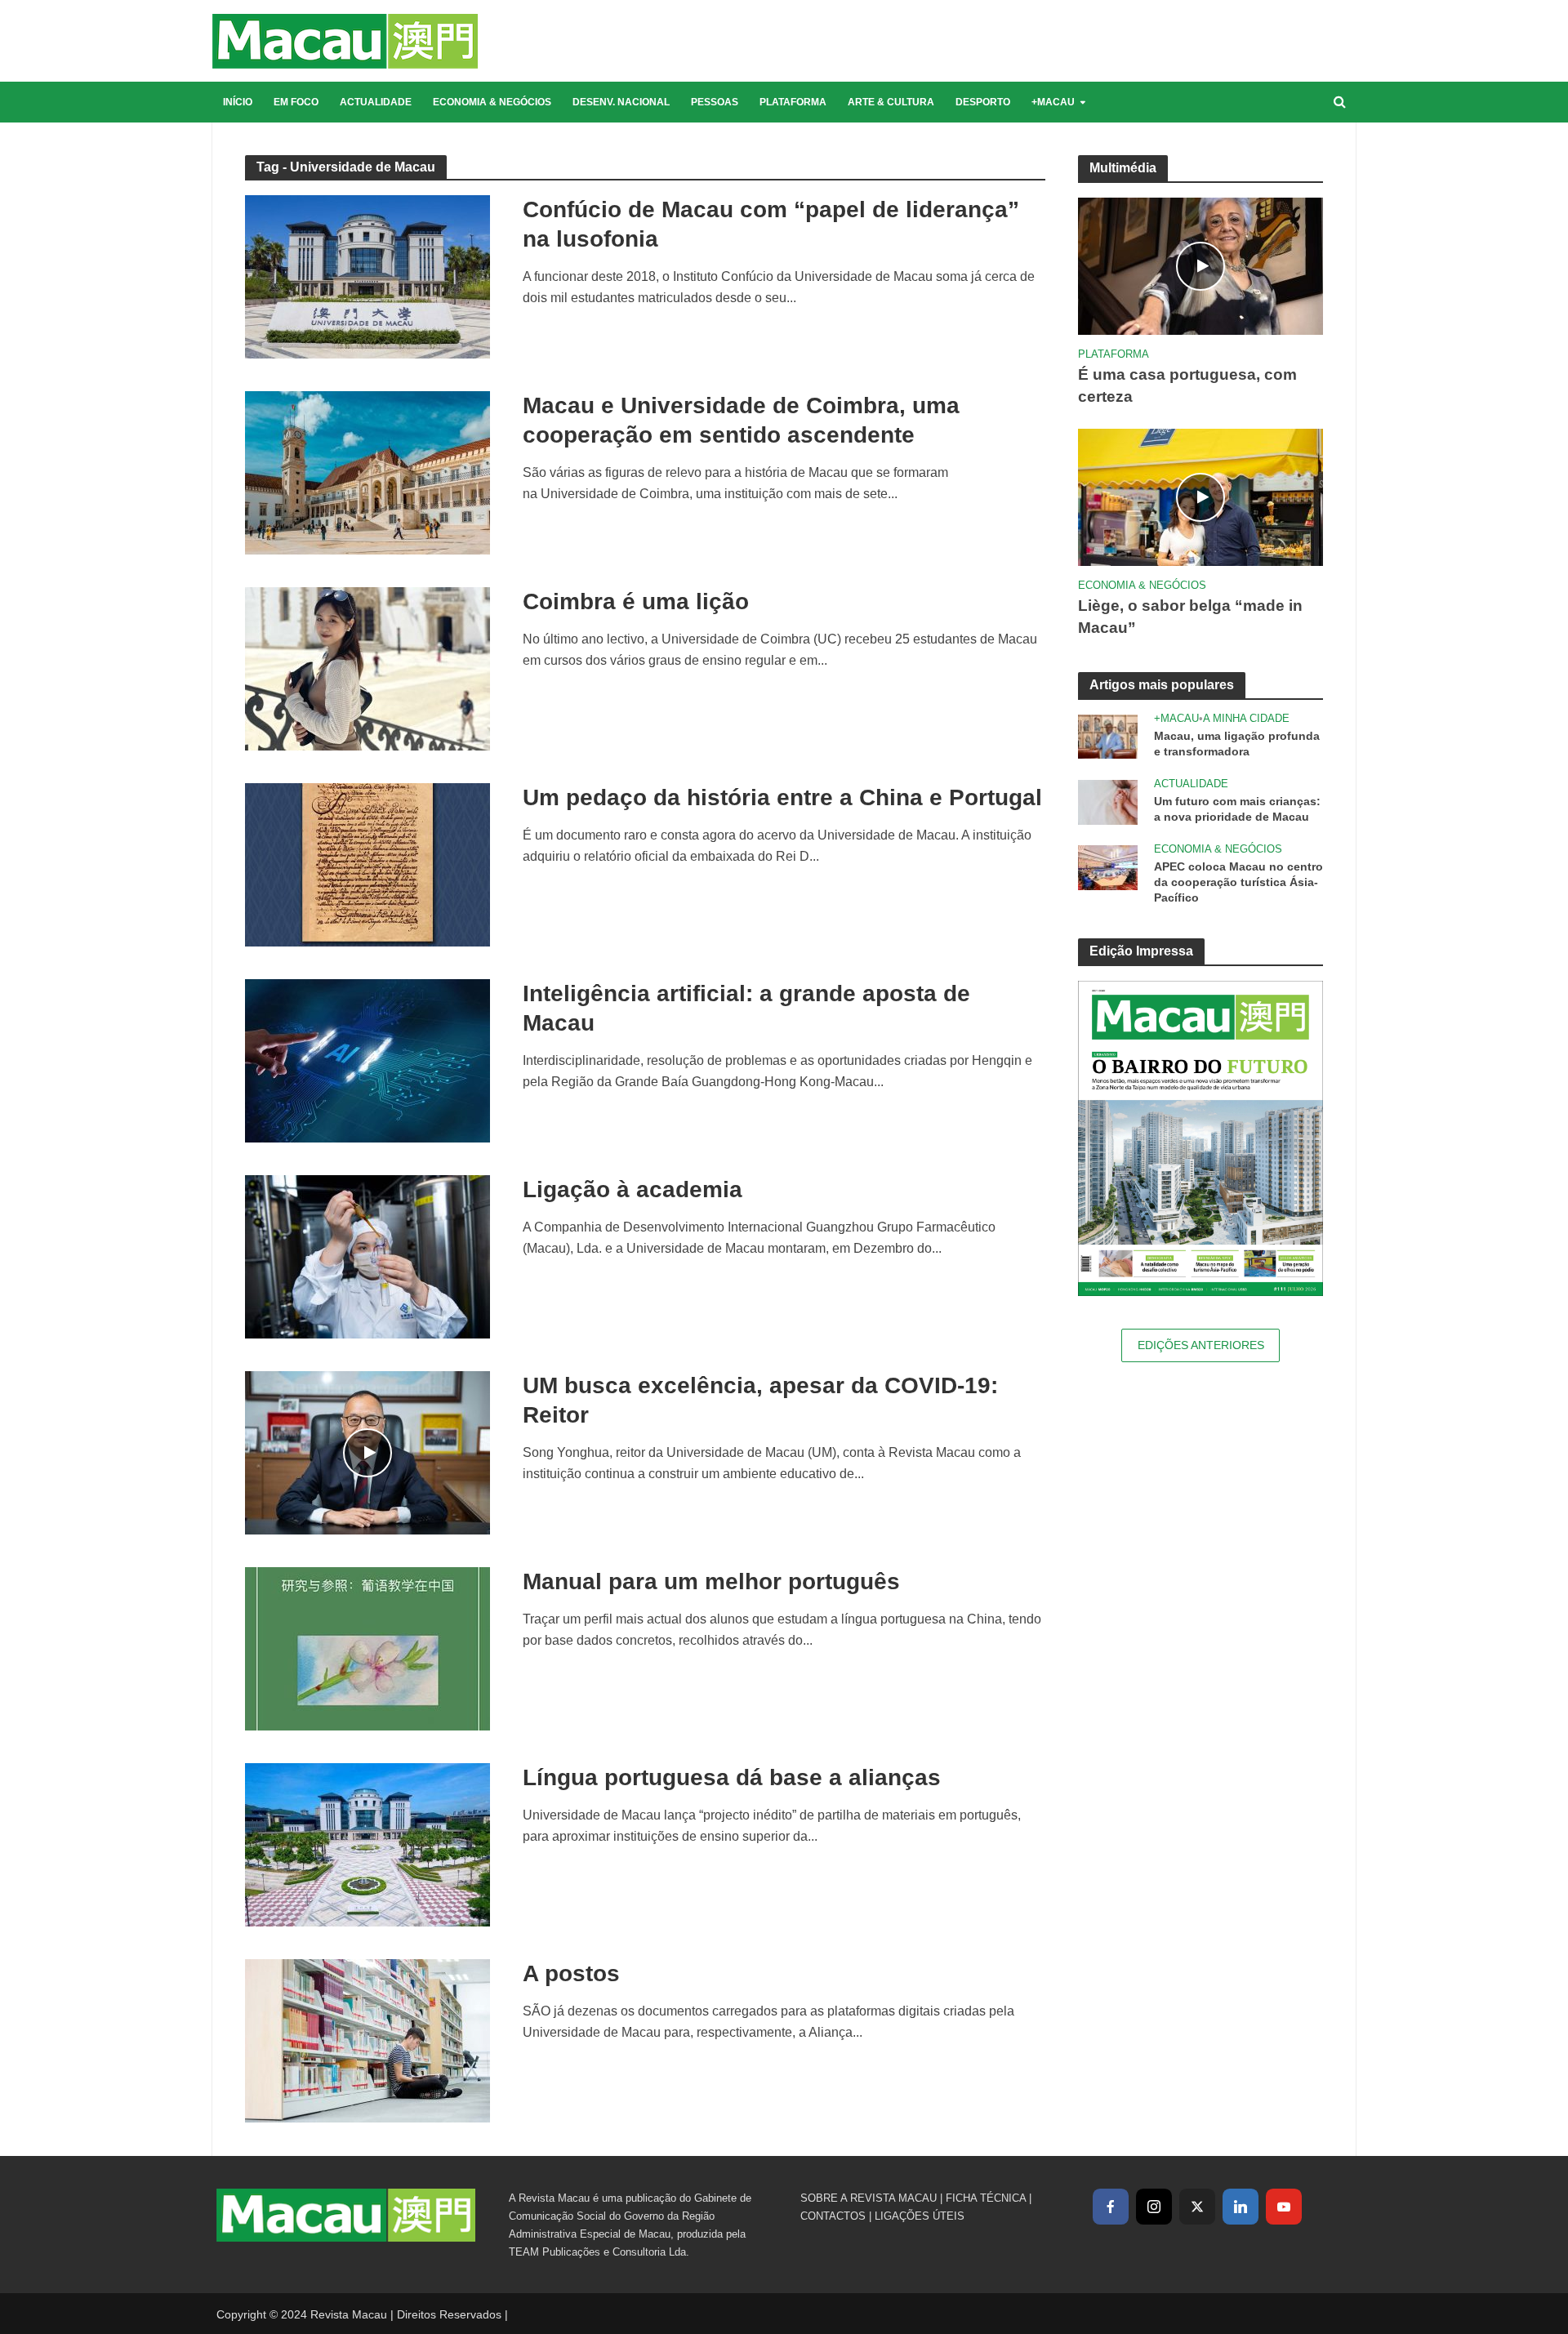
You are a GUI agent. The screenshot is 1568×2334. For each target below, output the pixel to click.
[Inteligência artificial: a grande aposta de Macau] (367, 1060)
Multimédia (1123, 168)
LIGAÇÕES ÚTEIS (920, 2216)
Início (238, 102)
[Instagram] (1154, 2207)
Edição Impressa (1141, 951)
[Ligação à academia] (367, 1256)
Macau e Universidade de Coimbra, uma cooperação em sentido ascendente (741, 420)
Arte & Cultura (891, 102)
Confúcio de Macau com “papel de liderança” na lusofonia (771, 224)
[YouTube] (1284, 2207)
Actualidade (376, 102)
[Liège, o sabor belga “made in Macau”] (1200, 496)
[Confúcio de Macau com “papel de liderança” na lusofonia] (367, 276)
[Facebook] (1111, 2207)
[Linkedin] (1241, 2207)
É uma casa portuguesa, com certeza (1187, 385)
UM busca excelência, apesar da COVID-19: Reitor (760, 1400)
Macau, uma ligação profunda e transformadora (1237, 744)
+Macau (1053, 102)
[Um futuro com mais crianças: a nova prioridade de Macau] (1108, 801)
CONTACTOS (833, 2216)
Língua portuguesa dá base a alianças (732, 1777)
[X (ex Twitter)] (1197, 2207)
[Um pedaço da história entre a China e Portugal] (367, 864)
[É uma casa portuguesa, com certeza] (1200, 265)
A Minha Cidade (1246, 718)
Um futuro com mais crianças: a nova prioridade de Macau (1237, 809)
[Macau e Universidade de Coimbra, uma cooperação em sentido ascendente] (367, 472)
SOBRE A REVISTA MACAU (869, 2198)
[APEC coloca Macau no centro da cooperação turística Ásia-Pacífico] (1108, 866)
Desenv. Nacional (621, 102)
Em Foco (296, 102)
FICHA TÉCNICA (986, 2198)
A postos (571, 1973)
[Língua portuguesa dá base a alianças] (367, 1844)
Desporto (983, 102)
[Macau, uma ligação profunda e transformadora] (1108, 735)
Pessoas (715, 102)
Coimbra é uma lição (636, 601)
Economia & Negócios (492, 102)
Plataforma (793, 102)
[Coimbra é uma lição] (367, 668)
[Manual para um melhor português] (367, 1648)
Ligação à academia (633, 1189)
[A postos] (367, 2040)
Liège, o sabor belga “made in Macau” (1190, 617)
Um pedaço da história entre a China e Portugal (782, 797)
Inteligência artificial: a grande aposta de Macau (746, 1008)
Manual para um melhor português (711, 1581)
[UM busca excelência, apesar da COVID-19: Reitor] (367, 1452)
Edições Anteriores (1201, 1345)
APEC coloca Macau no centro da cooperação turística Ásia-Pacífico (1238, 882)
